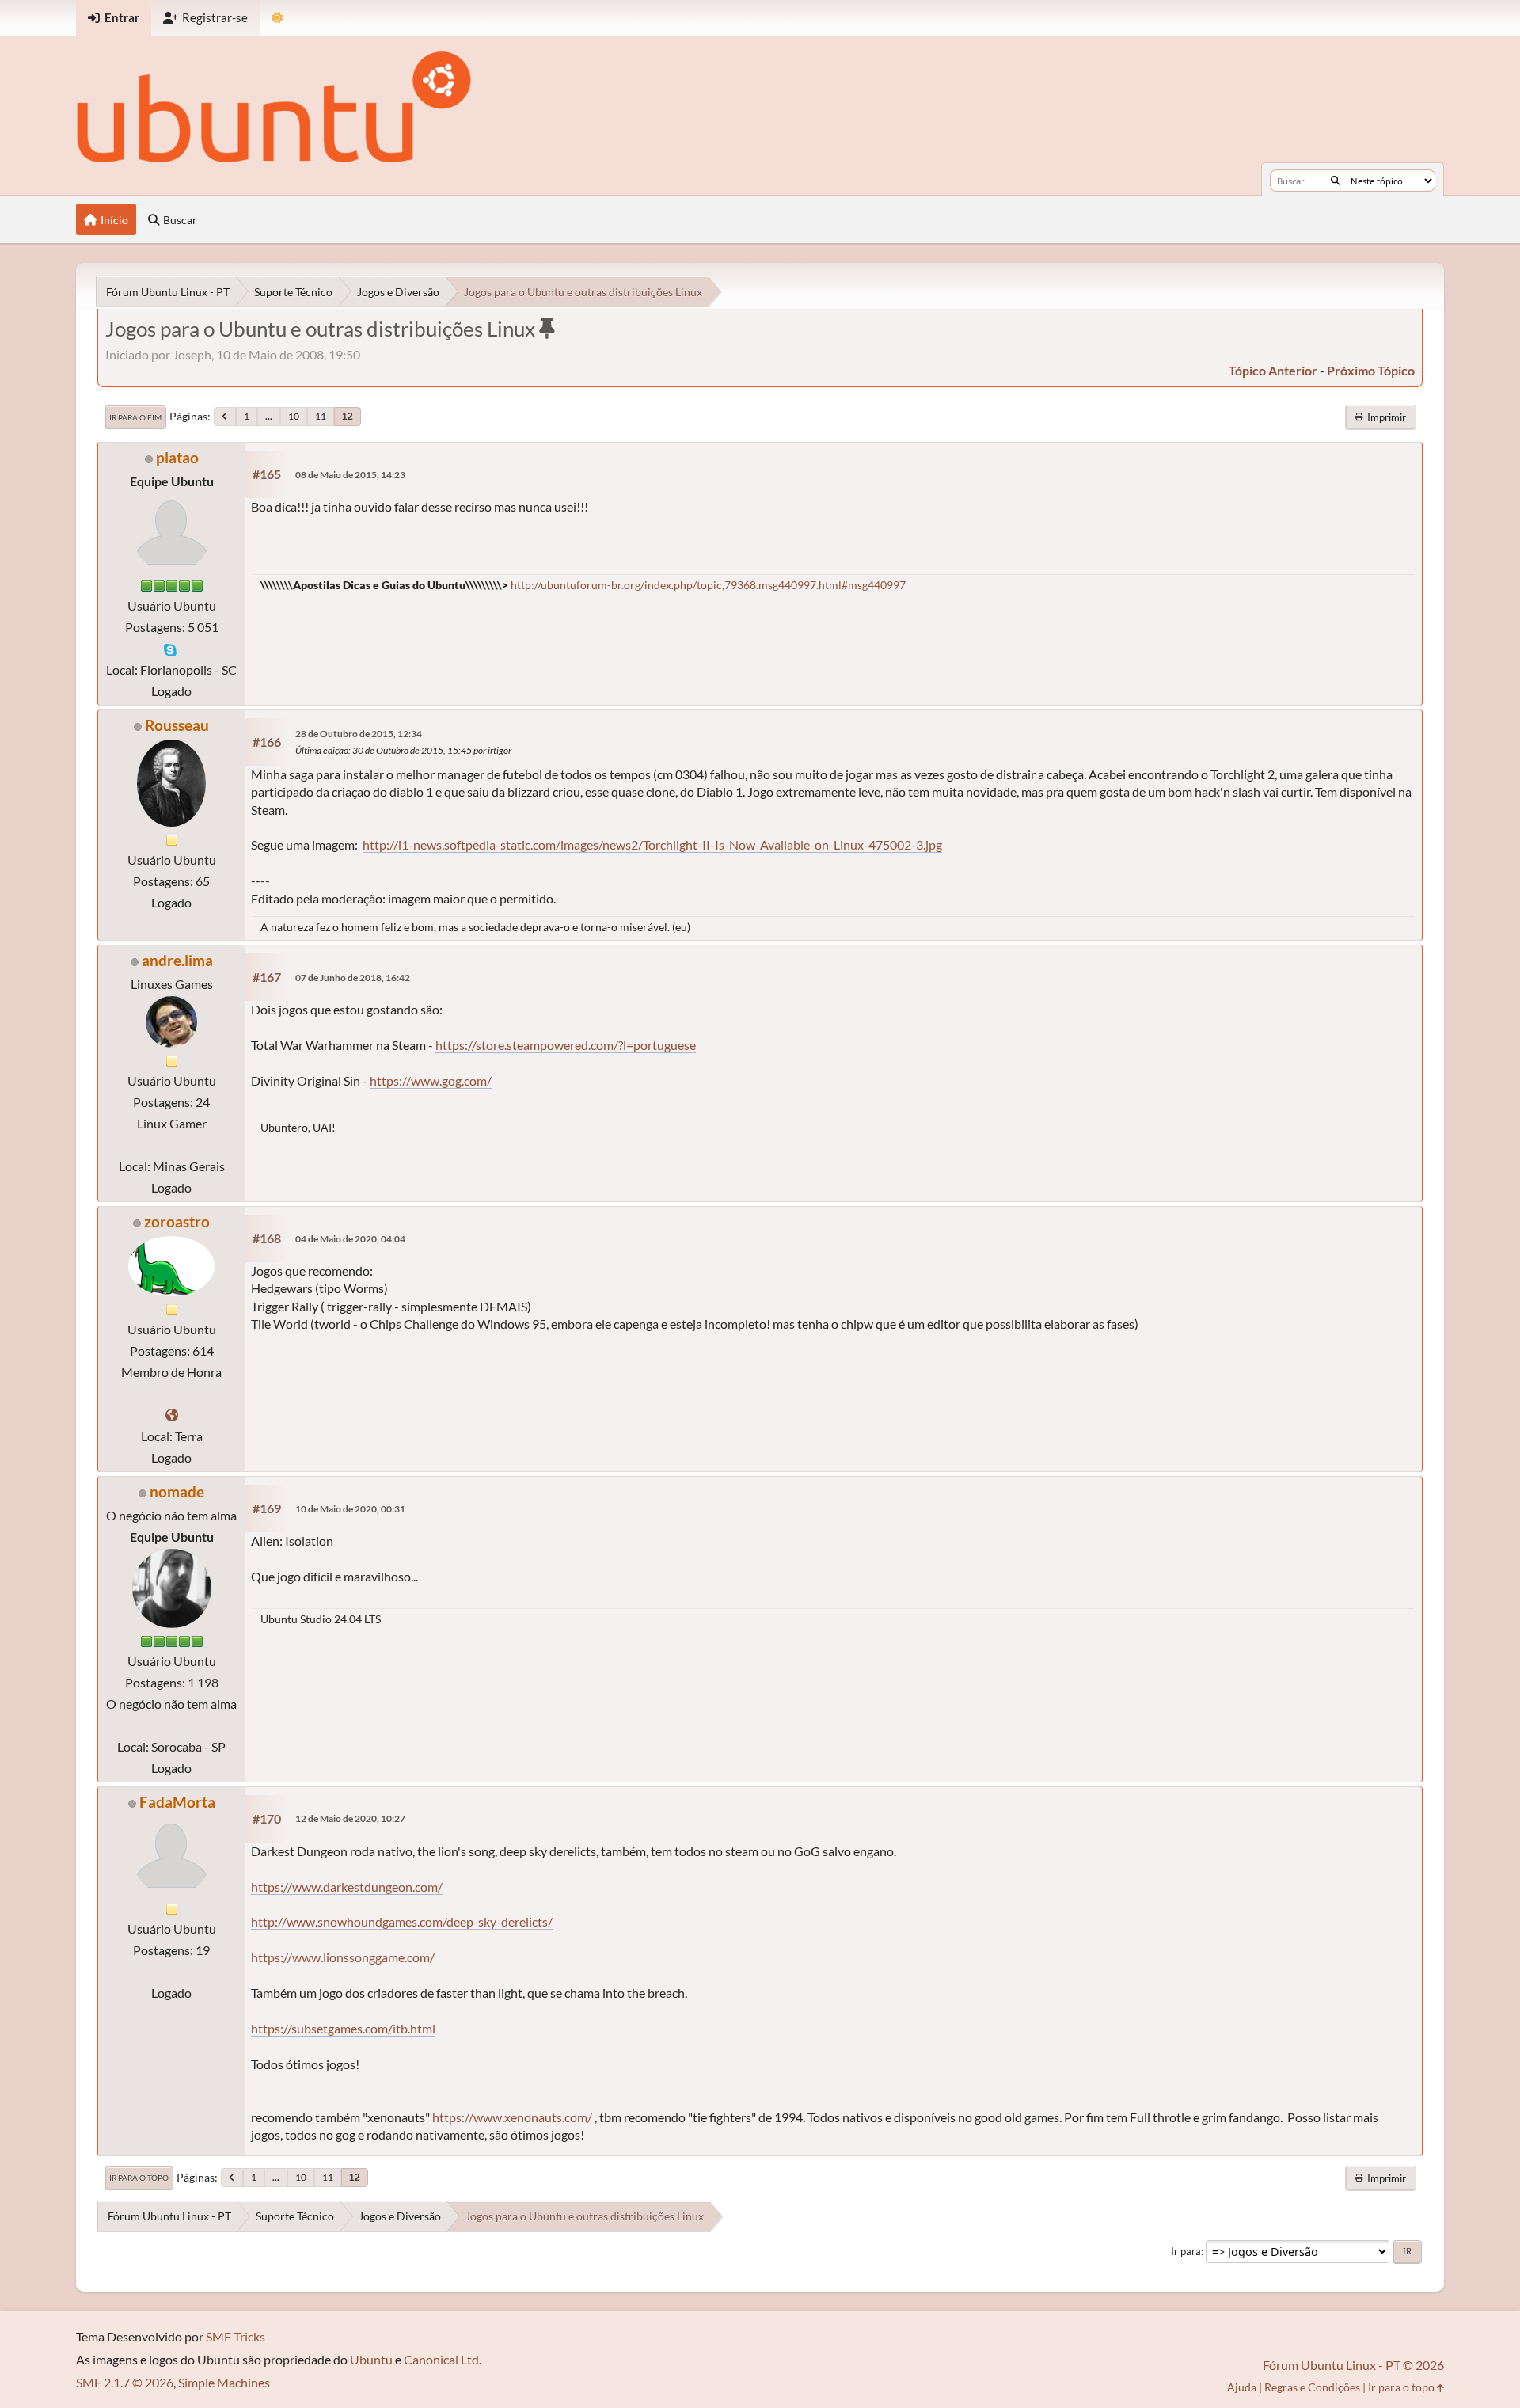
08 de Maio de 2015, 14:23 (350, 475)
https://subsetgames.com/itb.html (343, 2028)
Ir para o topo (139, 2178)
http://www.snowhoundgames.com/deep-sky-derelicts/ (402, 1921)
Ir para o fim (135, 417)
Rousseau (177, 725)
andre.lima (177, 960)
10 (294, 416)
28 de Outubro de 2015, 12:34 (359, 734)
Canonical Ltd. (443, 2359)
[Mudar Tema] (277, 18)
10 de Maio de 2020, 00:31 (350, 1509)
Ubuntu (371, 2359)
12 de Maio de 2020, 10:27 (350, 1818)
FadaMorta (177, 1802)
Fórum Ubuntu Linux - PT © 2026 (1353, 2365)
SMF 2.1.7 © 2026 (125, 2382)
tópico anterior (1273, 370)
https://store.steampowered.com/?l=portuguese (566, 1045)
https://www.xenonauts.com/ (512, 2117)
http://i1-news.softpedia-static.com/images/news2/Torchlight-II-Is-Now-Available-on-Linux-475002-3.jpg (652, 845)
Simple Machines (224, 2382)
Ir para (1186, 2251)
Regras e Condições (1312, 2387)
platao (177, 457)
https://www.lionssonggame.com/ (343, 1957)
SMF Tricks (236, 2336)
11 (321, 416)
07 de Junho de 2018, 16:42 (353, 978)
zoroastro (177, 1221)
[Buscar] (1335, 181)
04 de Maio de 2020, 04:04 (350, 1239)
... (269, 416)
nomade (177, 1491)
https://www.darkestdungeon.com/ (347, 1887)
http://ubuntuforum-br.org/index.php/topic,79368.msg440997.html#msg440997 (708, 585)
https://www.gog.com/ (431, 1080)
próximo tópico (1371, 370)
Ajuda (1242, 2387)
